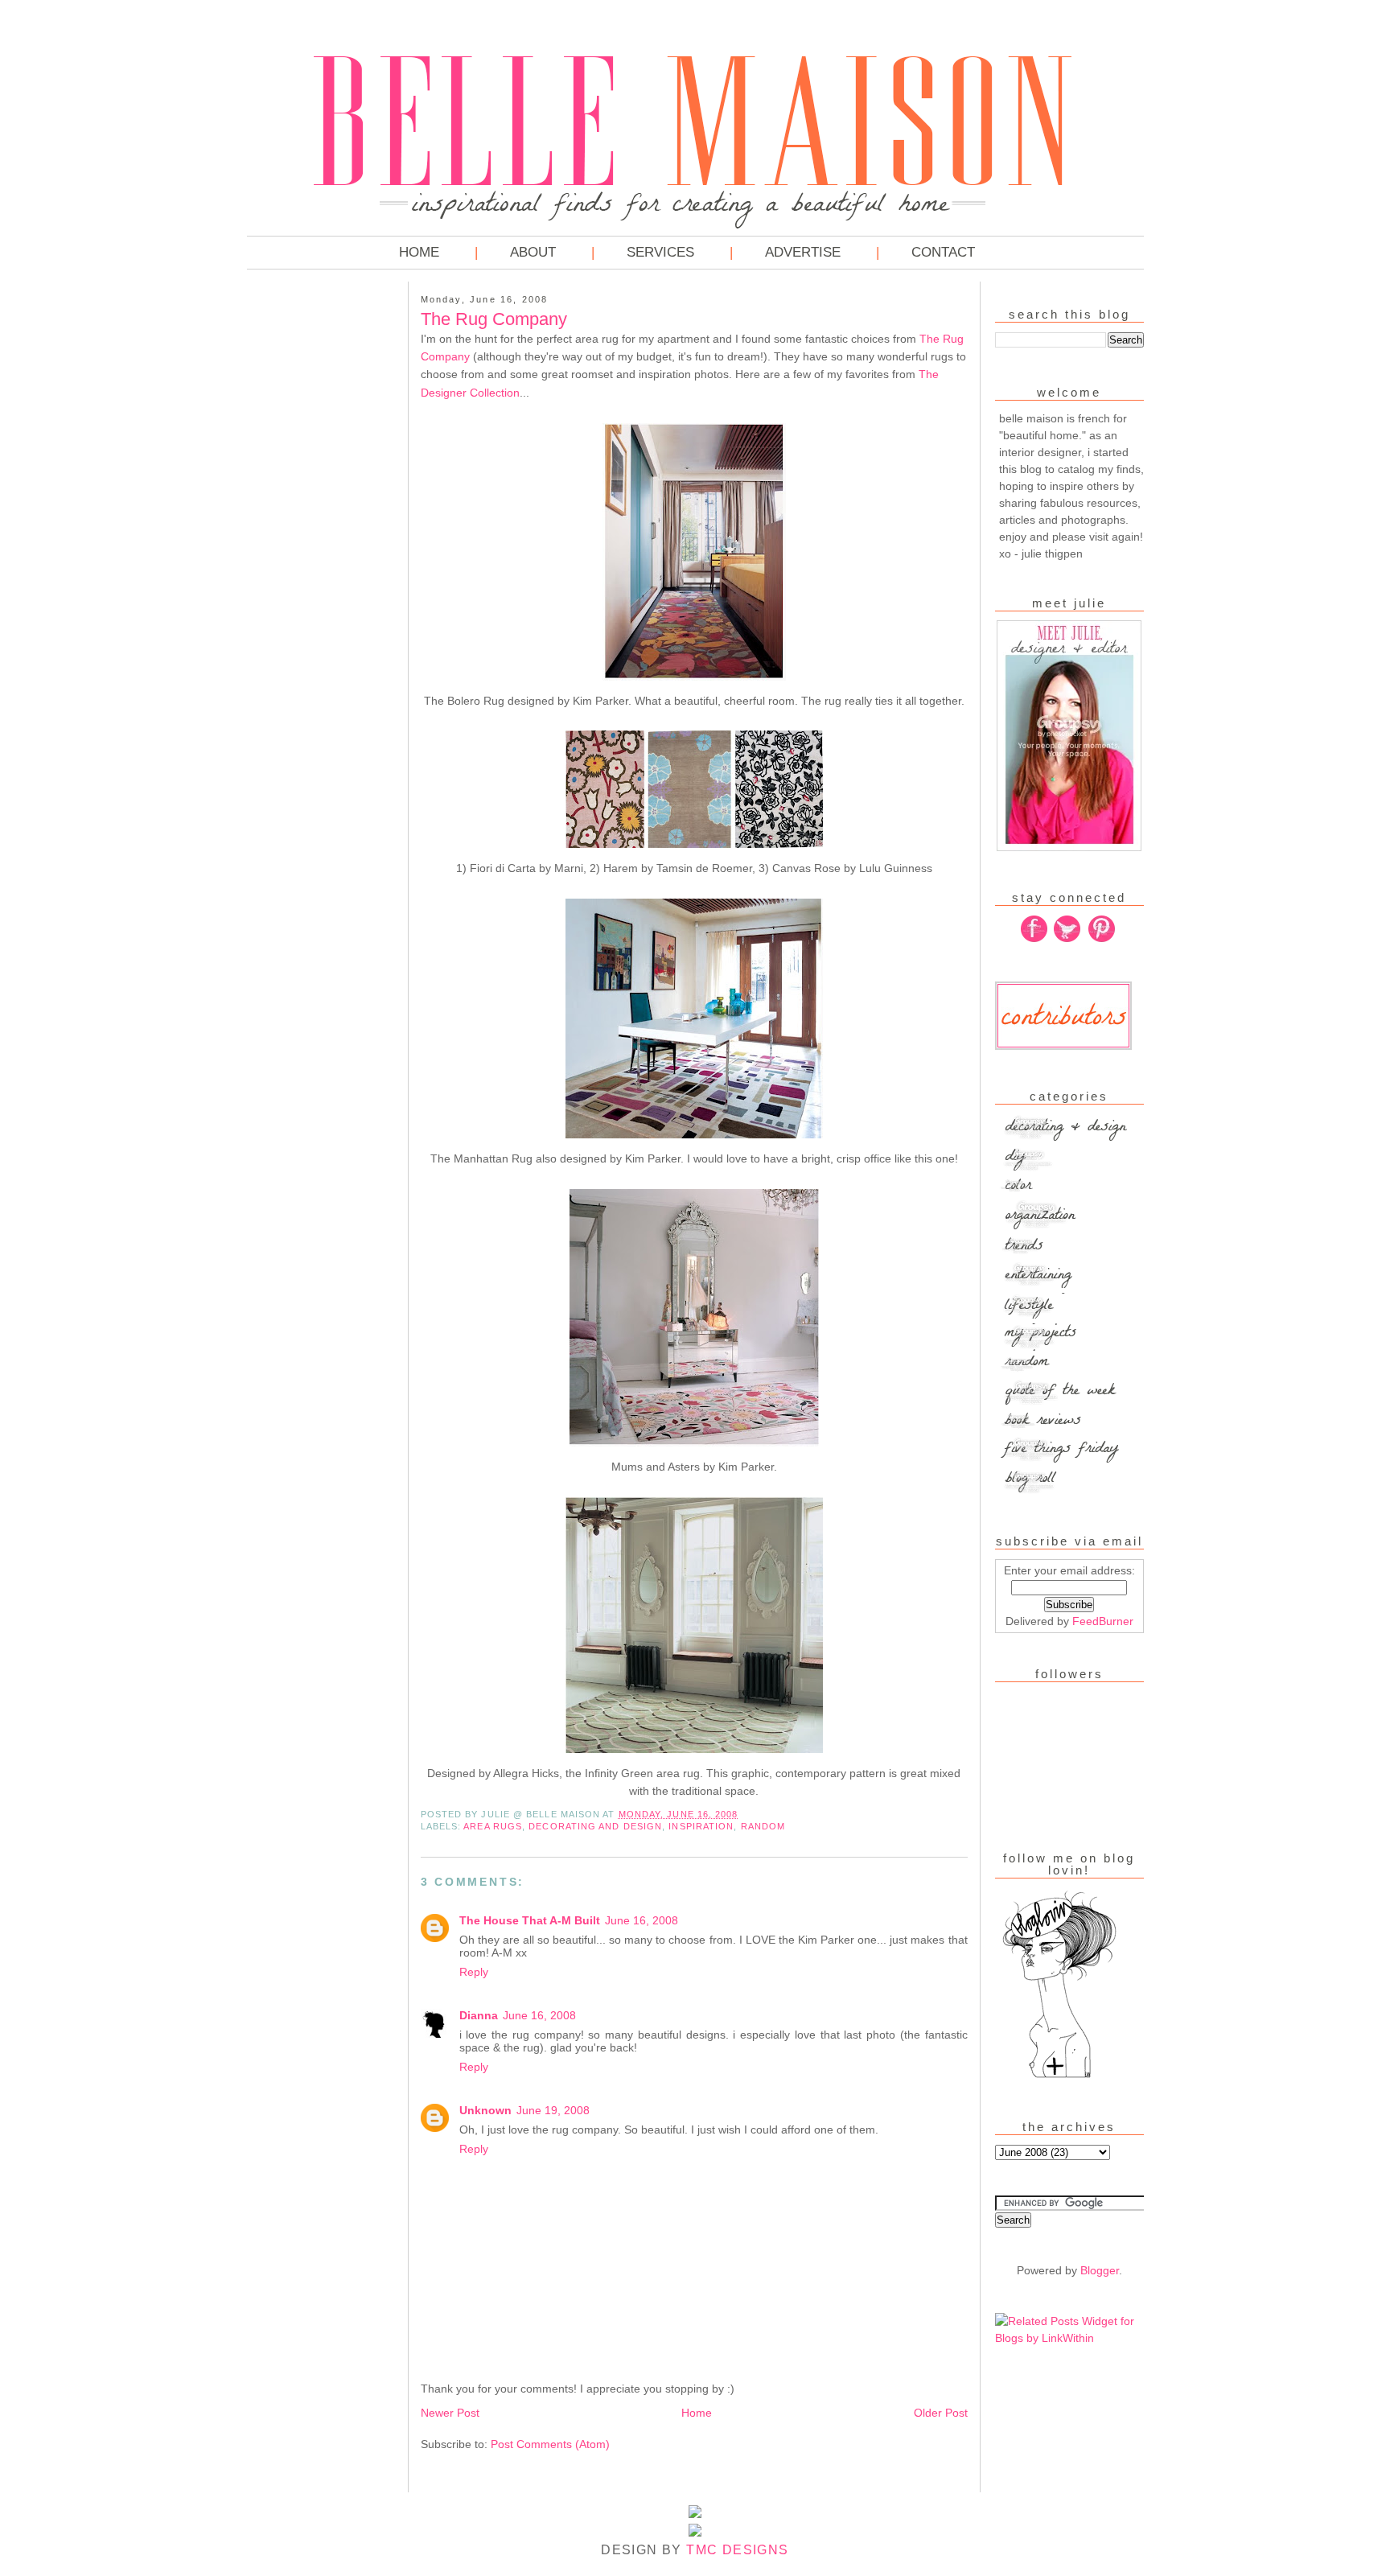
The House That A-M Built (530, 1920)
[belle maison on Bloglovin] (1059, 2076)
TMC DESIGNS (737, 2550)
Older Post (941, 2413)
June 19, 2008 (553, 2110)
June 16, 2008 (642, 1920)
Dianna (479, 2015)
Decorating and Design (595, 1826)
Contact (943, 252)
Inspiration (701, 1826)
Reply (474, 1972)
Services (660, 252)
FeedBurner (1103, 1621)
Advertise (803, 252)
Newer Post (450, 2413)
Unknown (485, 2110)
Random (763, 1826)
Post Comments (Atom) (550, 2444)
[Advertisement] (311, 531)
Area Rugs (493, 1826)
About (533, 252)
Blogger (1100, 2270)
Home (419, 252)
